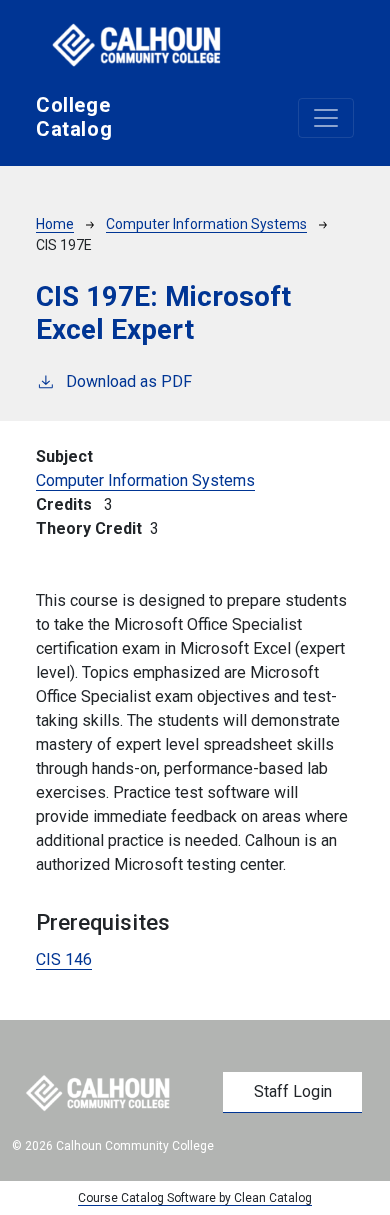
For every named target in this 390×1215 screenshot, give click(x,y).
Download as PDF (129, 381)
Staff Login (293, 1091)
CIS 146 (64, 959)
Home (55, 224)
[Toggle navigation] (326, 118)
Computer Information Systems (206, 224)
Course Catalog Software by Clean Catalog (195, 1198)
